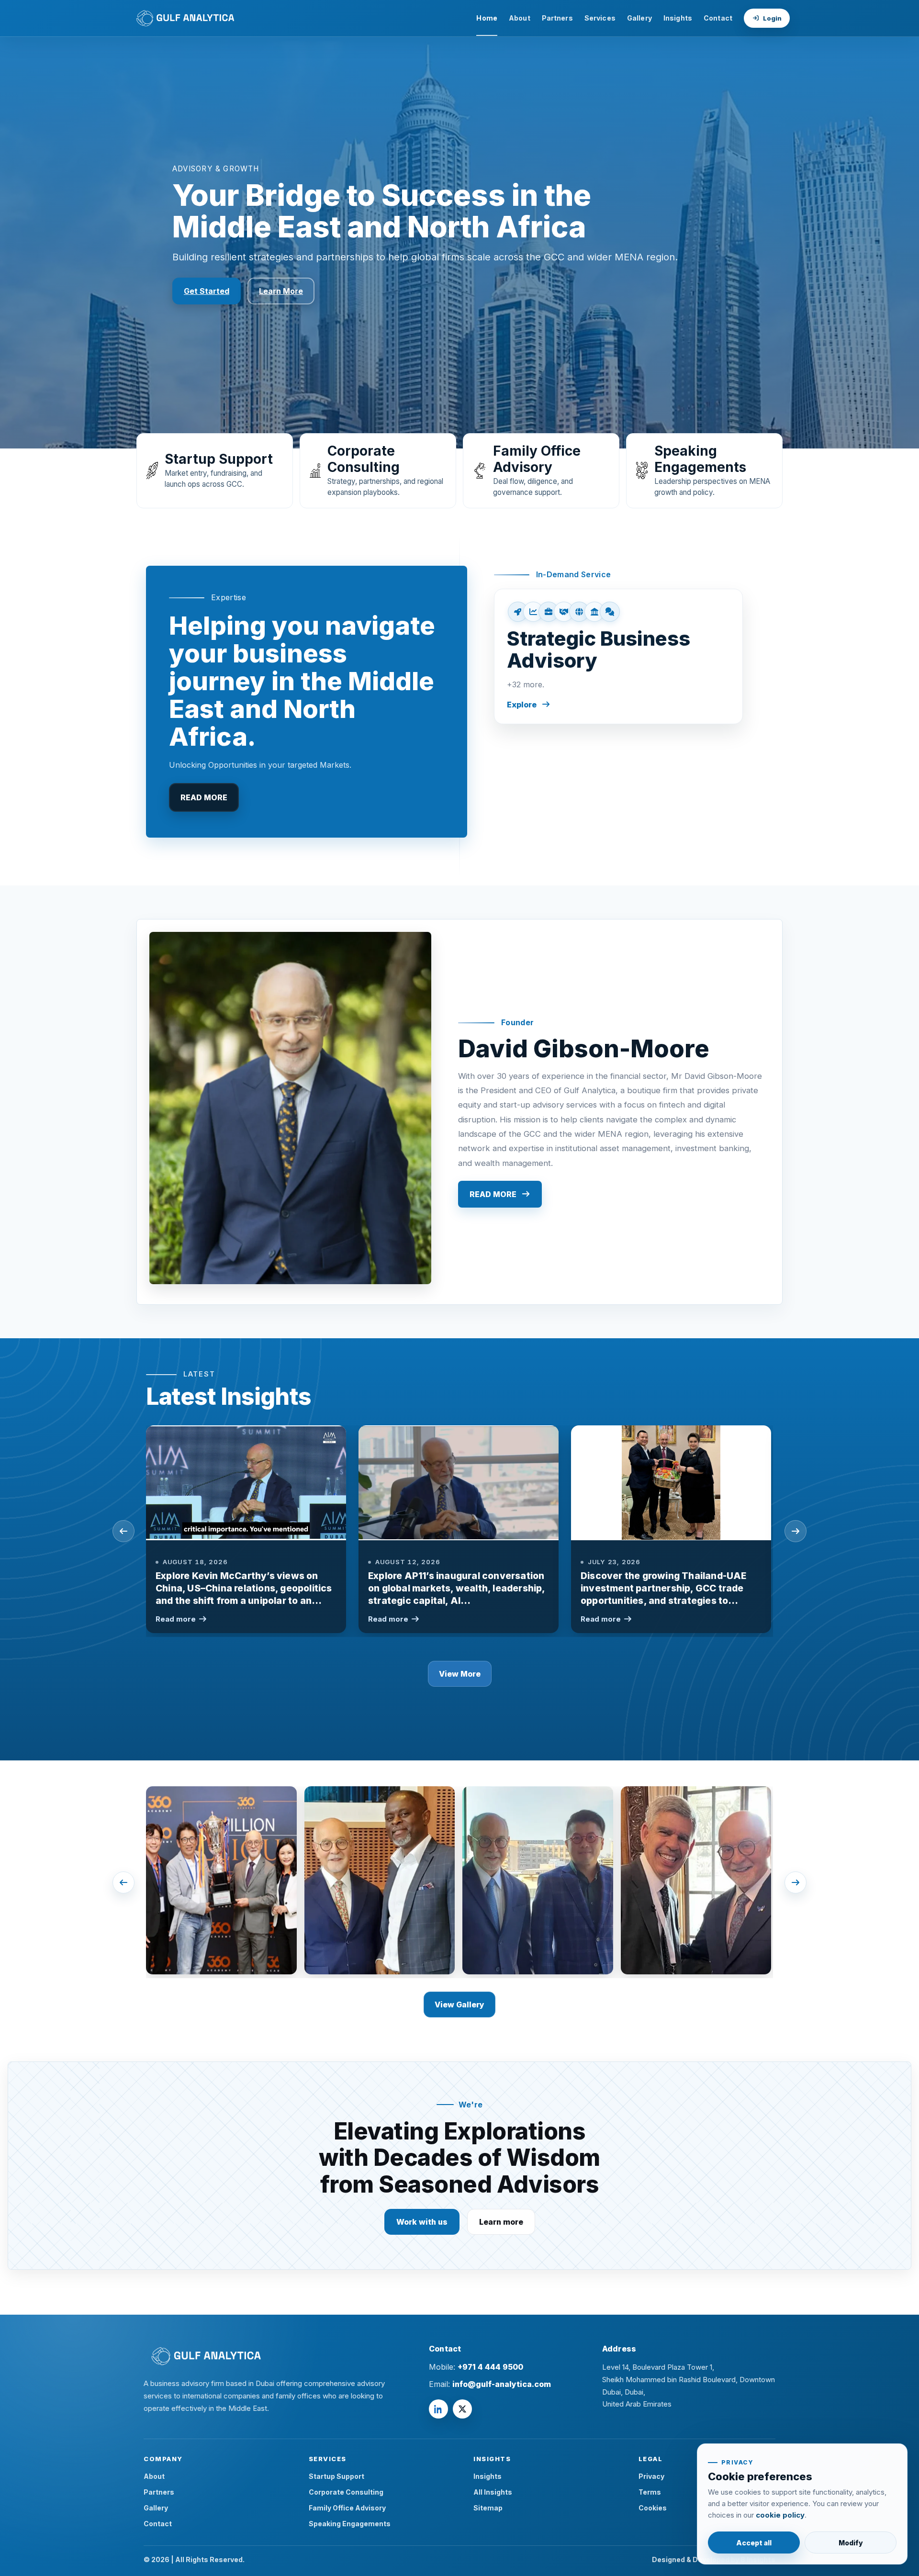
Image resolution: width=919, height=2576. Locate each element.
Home (487, 18)
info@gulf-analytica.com (502, 2384)
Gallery (639, 18)
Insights (678, 18)
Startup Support (336, 2476)
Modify (851, 2543)
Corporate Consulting (346, 2492)
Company (163, 2459)
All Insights (493, 2492)
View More (460, 1674)
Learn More (281, 291)
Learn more (501, 2222)
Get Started (207, 291)
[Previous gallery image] (123, 1882)
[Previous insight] (123, 1531)
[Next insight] (796, 1531)
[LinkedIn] (438, 2409)
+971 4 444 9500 (490, 2367)
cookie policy (780, 2515)
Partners (557, 18)
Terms (650, 2492)
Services (600, 18)
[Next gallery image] (796, 1882)
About (520, 18)
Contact (718, 18)
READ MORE (204, 797)
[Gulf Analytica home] (183, 18)
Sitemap (488, 2508)
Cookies (653, 2508)
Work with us (422, 2222)
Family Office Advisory (347, 2508)
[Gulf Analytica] (269, 2356)
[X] (462, 2409)
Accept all (754, 2543)
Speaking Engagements (350, 2524)
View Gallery (459, 2005)
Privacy (651, 2476)
